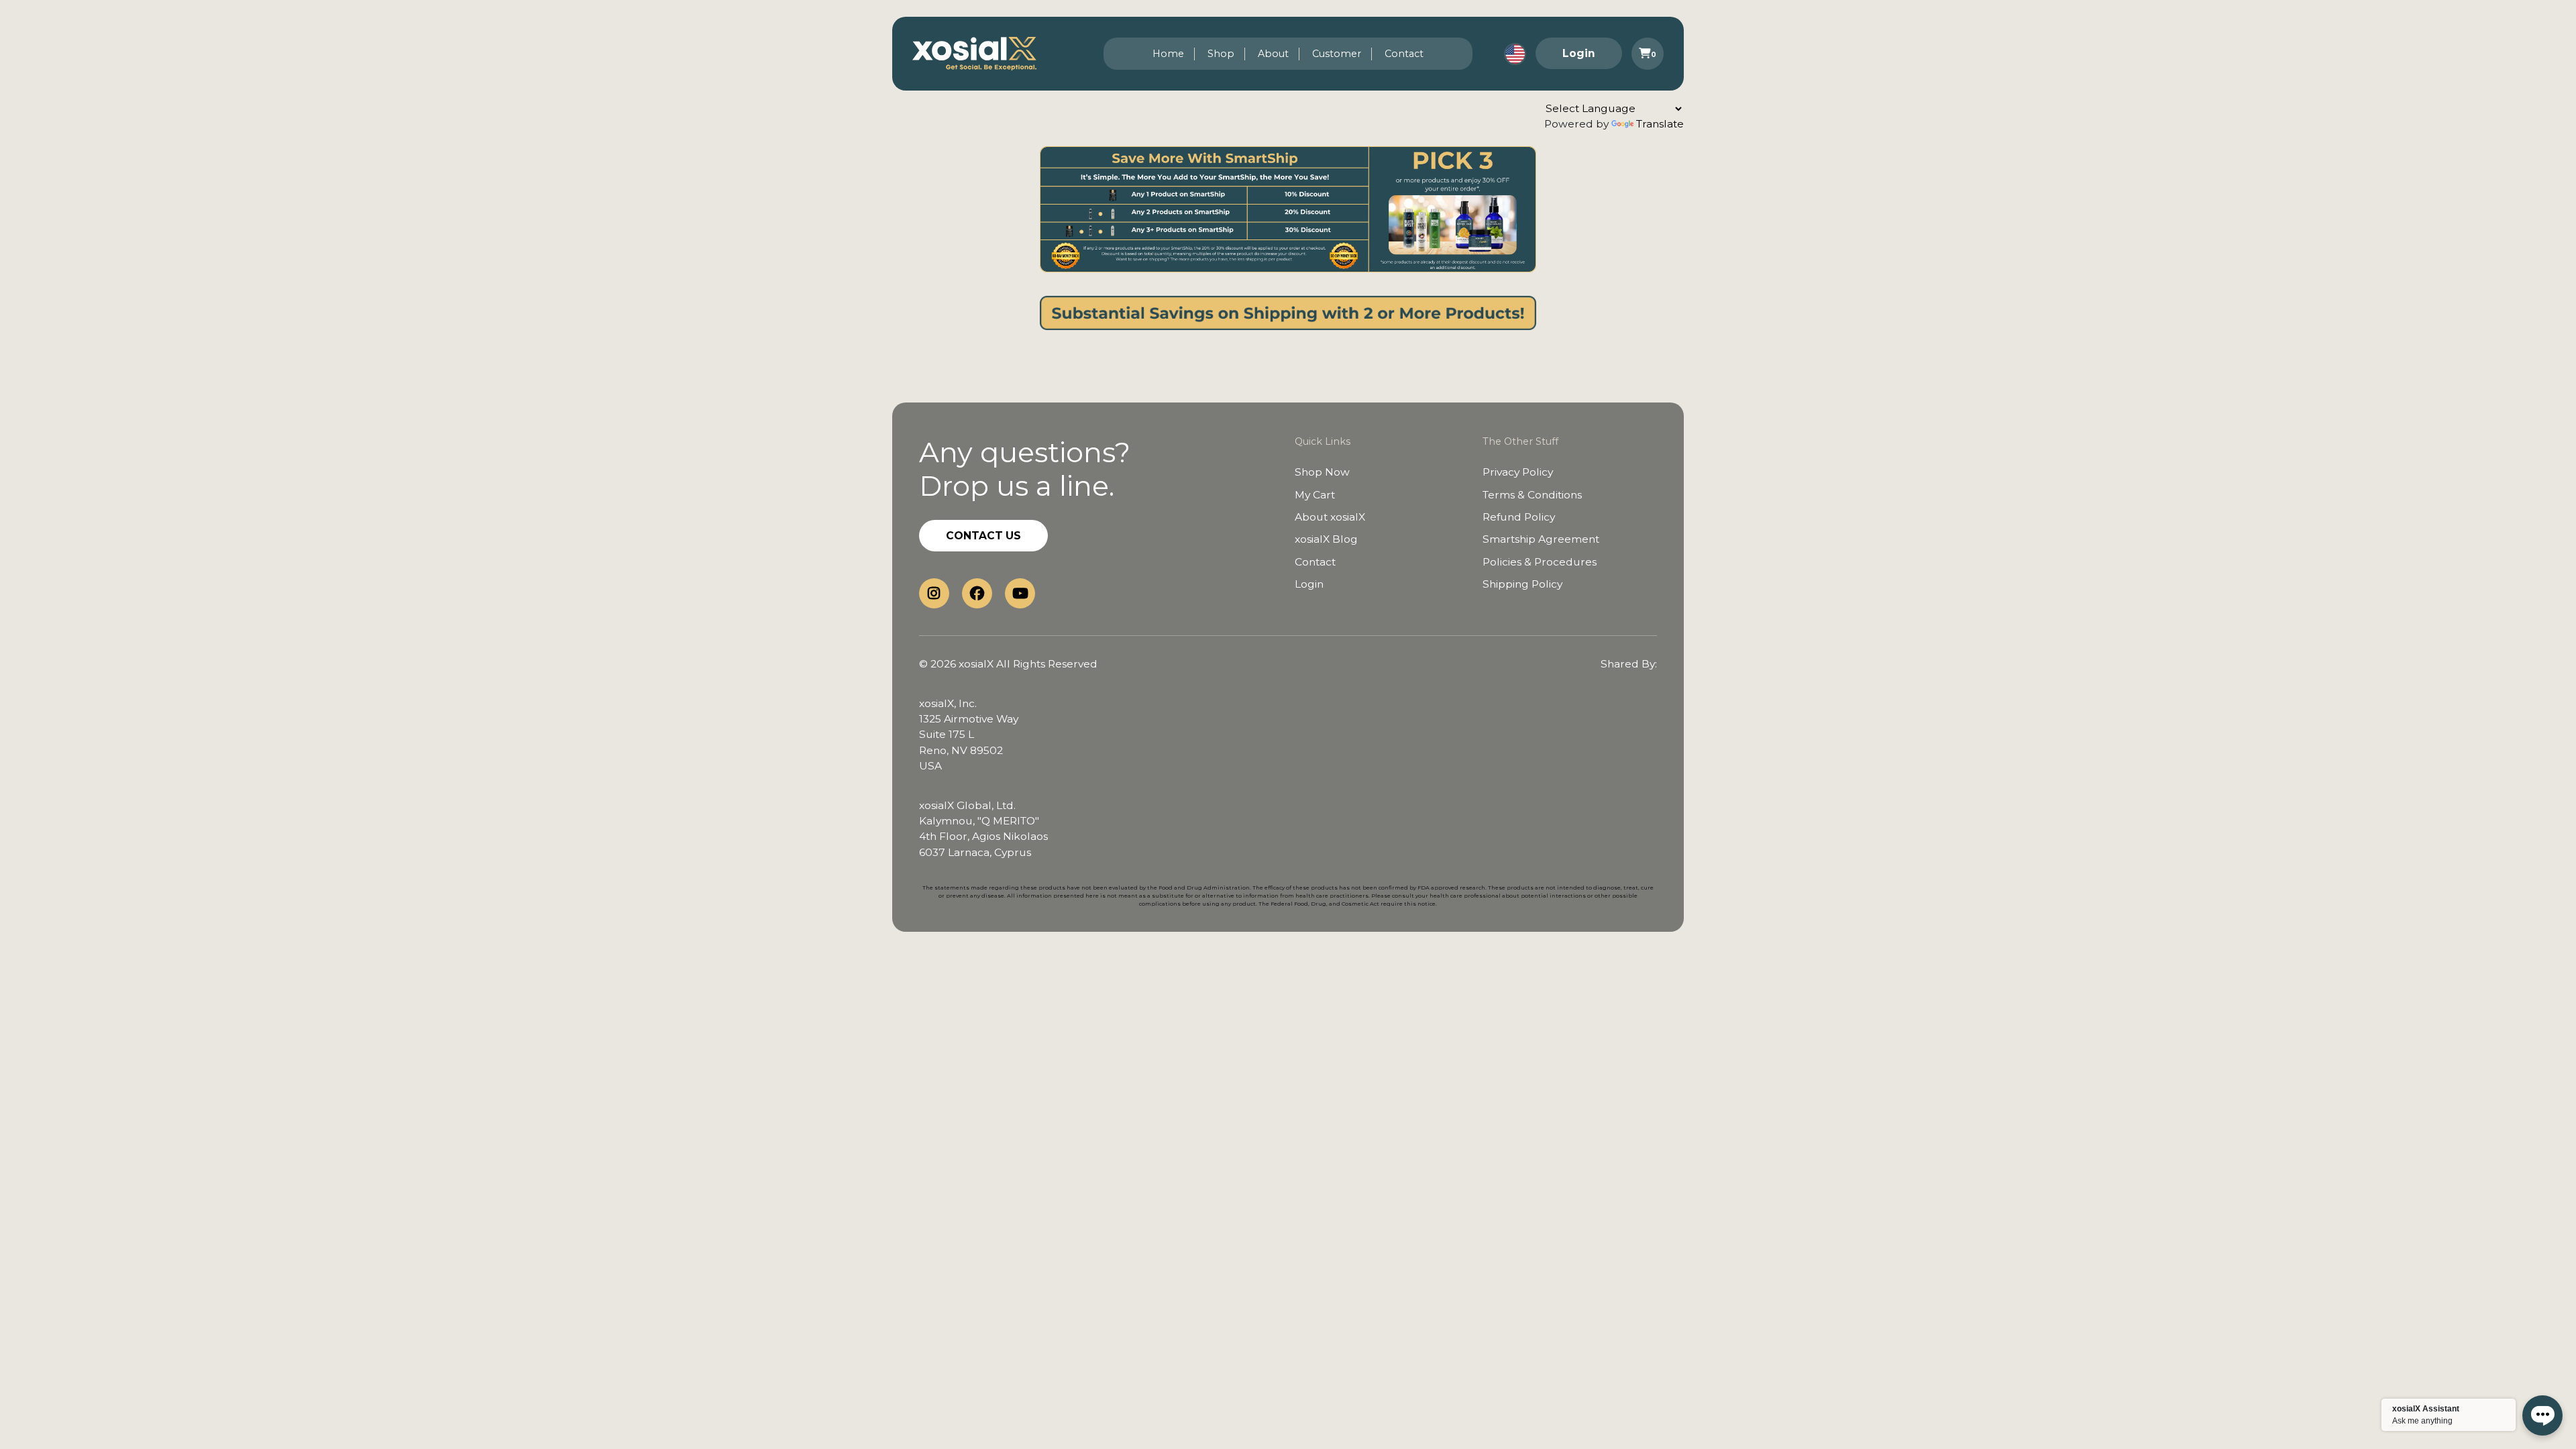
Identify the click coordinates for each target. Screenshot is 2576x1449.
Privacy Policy (1518, 472)
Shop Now (1322, 472)
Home (1168, 54)
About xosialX (1330, 517)
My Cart (1315, 495)
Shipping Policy (1522, 584)
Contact (1404, 54)
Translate (1660, 124)
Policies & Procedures (1540, 562)
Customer (1337, 54)
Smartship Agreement (1541, 539)
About (1273, 54)
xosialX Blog (1326, 539)
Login (1579, 53)
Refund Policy (1519, 517)
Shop (1221, 54)
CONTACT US (983, 536)
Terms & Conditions (1532, 495)
